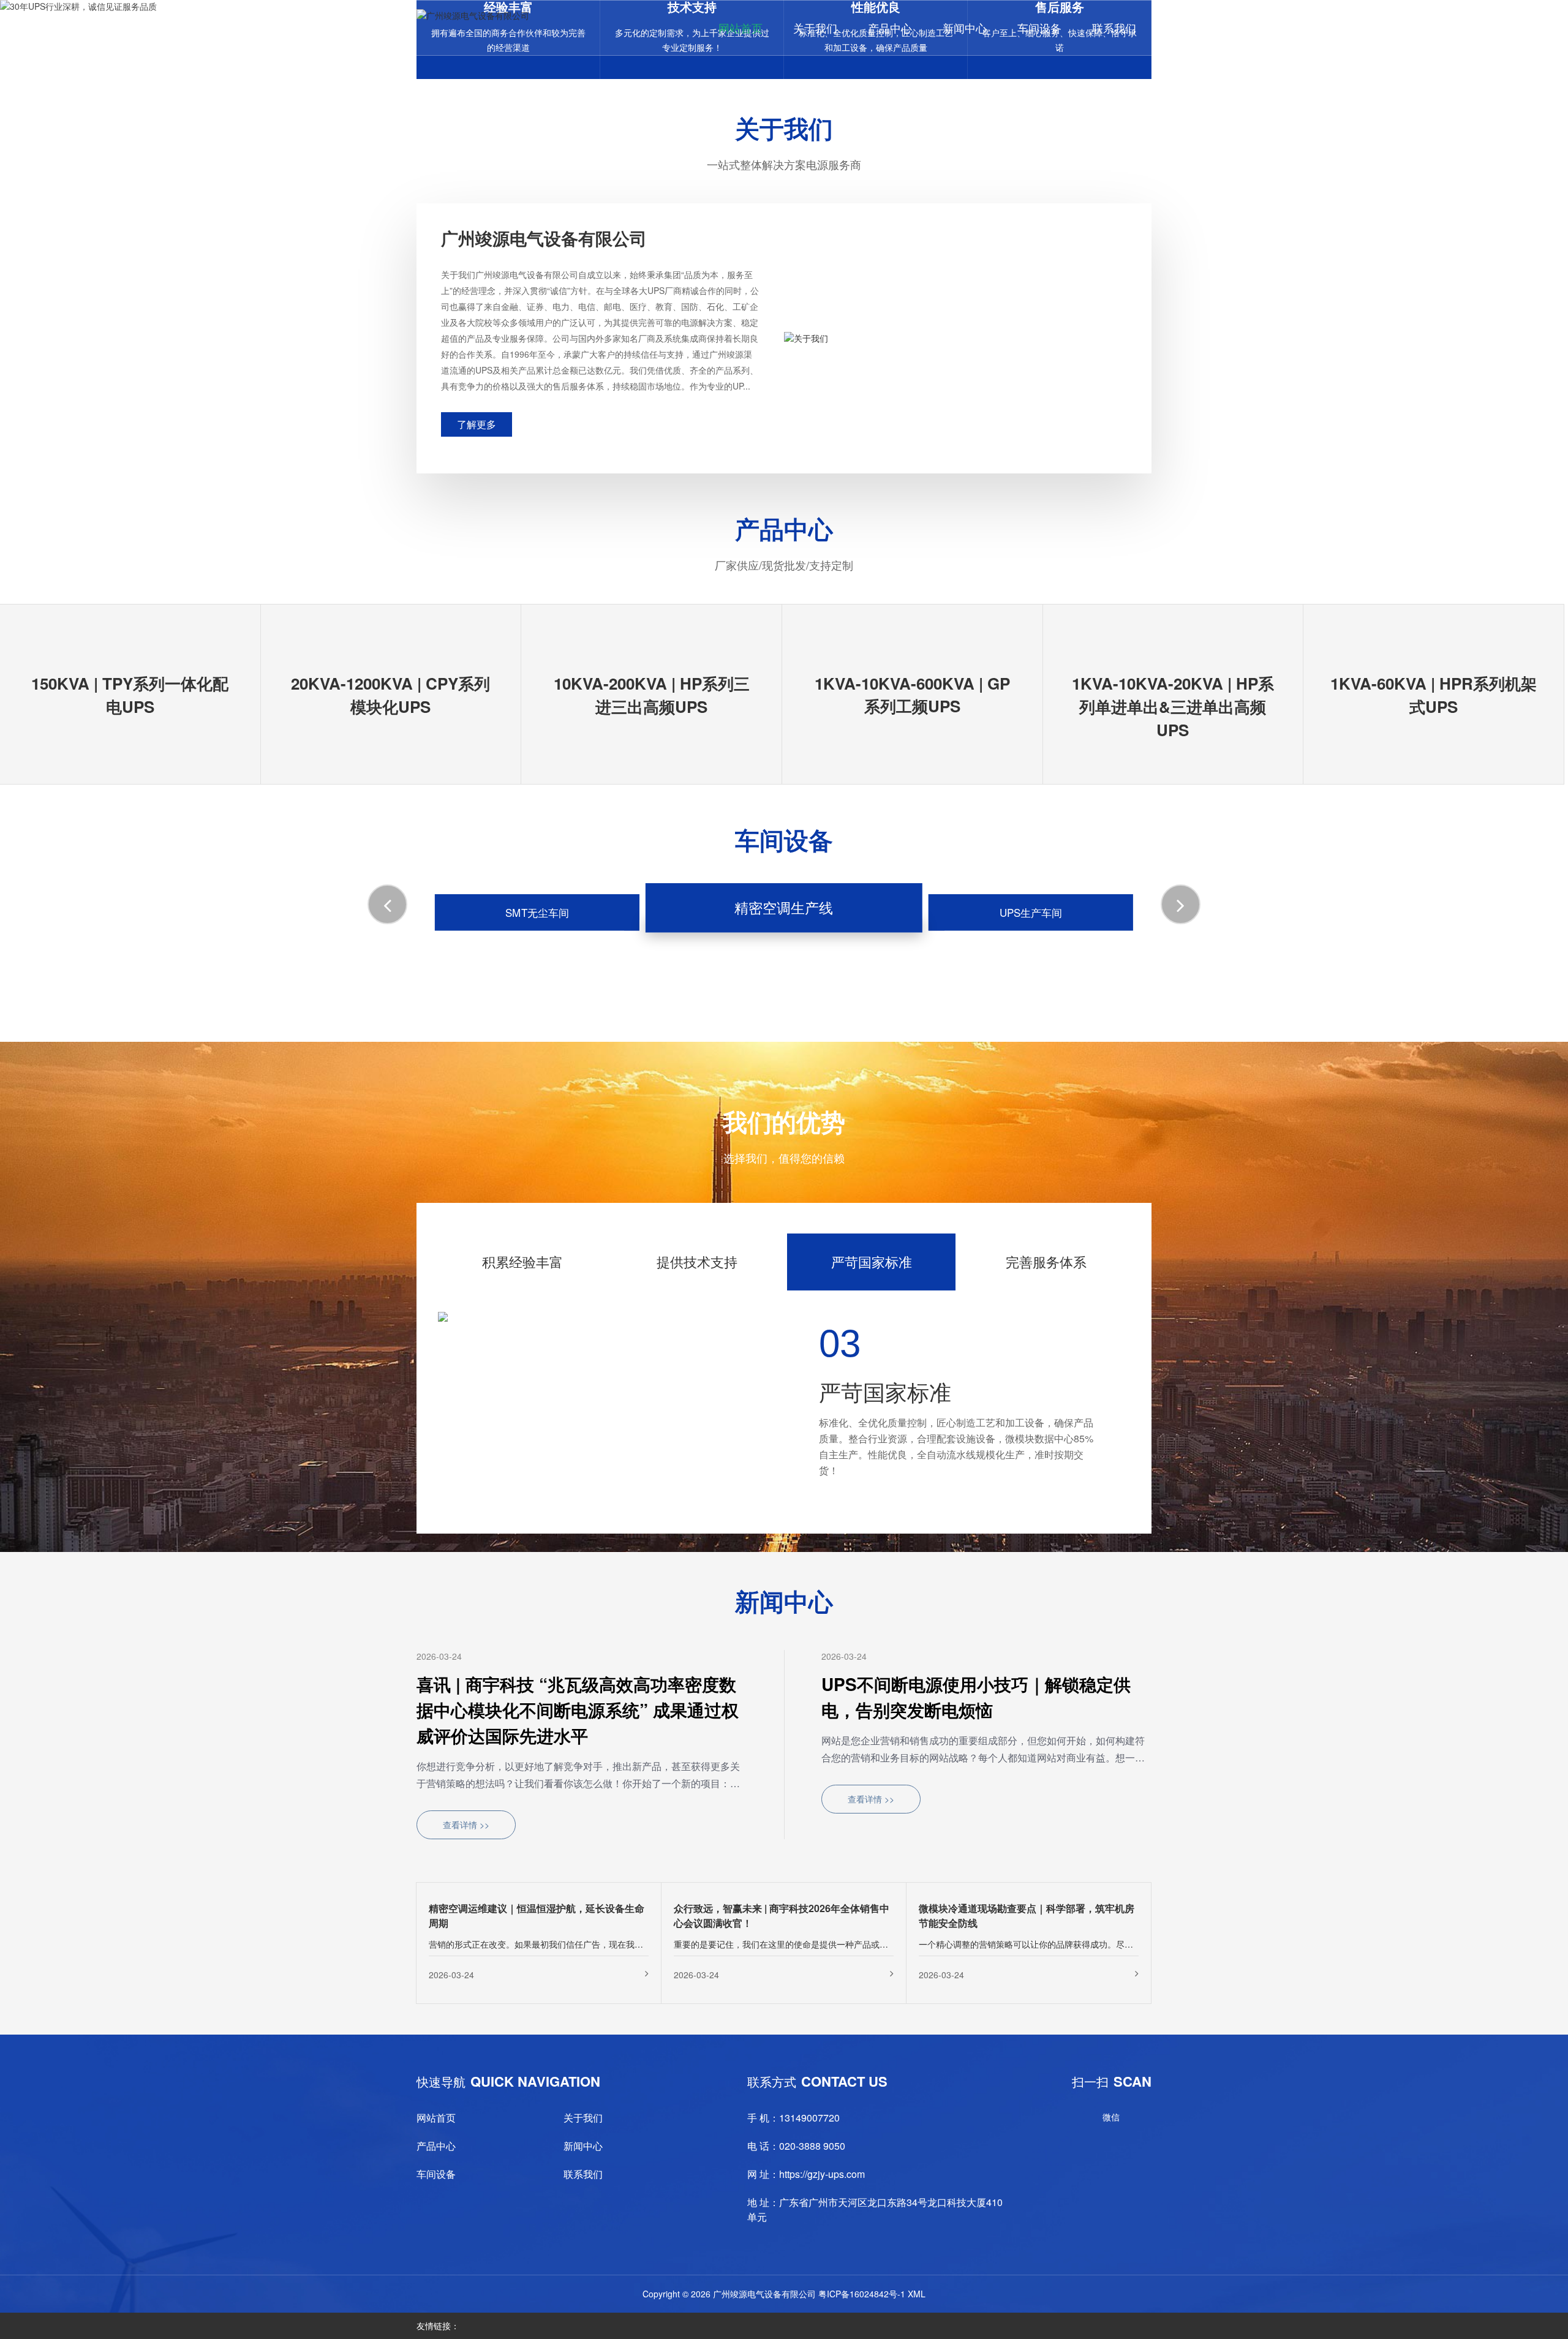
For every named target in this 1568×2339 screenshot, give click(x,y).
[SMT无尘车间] (537, 926)
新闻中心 (965, 28)
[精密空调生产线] (784, 926)
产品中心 (890, 28)
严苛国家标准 (872, 1261)
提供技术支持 (697, 1261)
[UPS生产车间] (1031, 926)
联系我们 (1114, 28)
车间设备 (1039, 28)
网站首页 (741, 28)
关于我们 (815, 28)
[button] (387, 904)
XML (917, 2278)
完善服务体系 (1046, 1261)
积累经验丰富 (522, 1261)
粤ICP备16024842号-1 (862, 2278)
